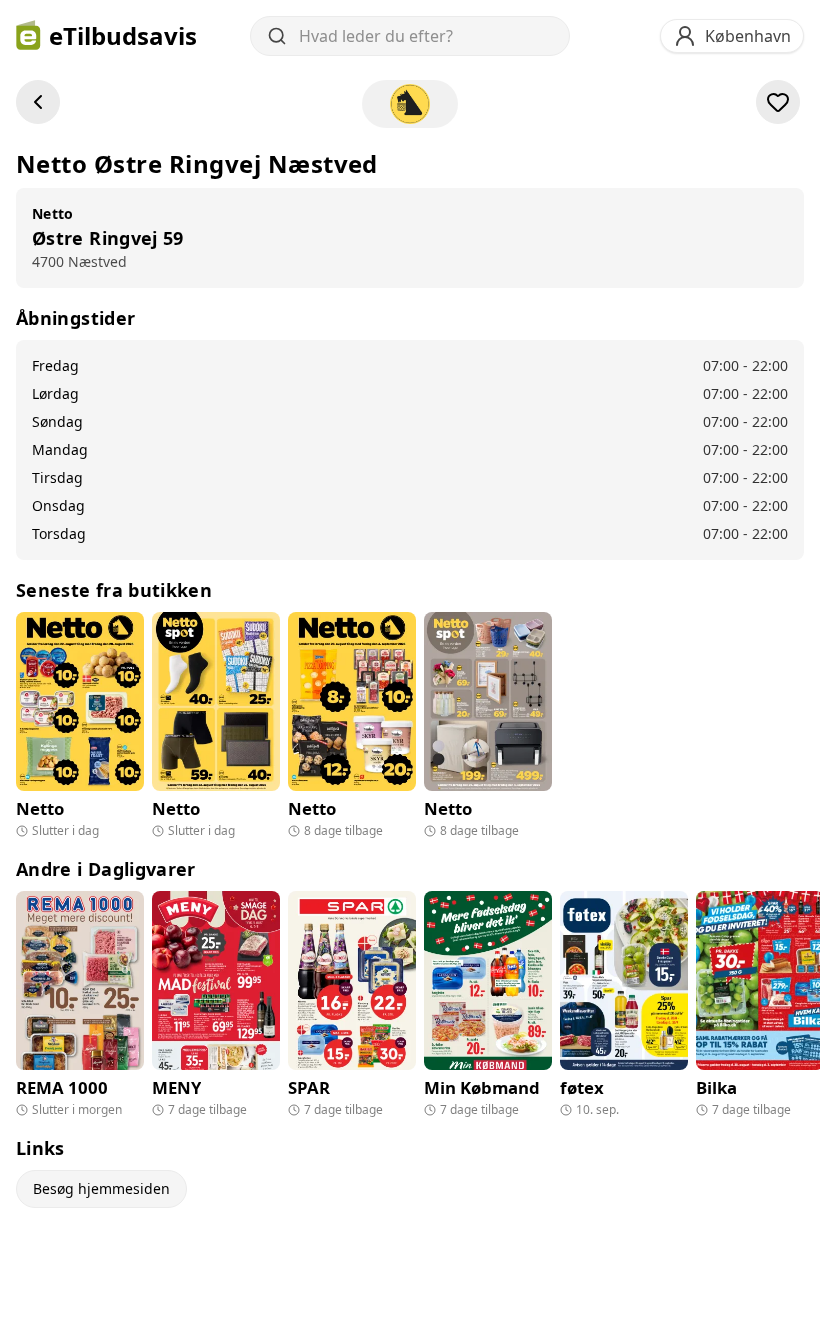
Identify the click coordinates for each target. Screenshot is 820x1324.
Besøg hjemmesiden (101, 1188)
